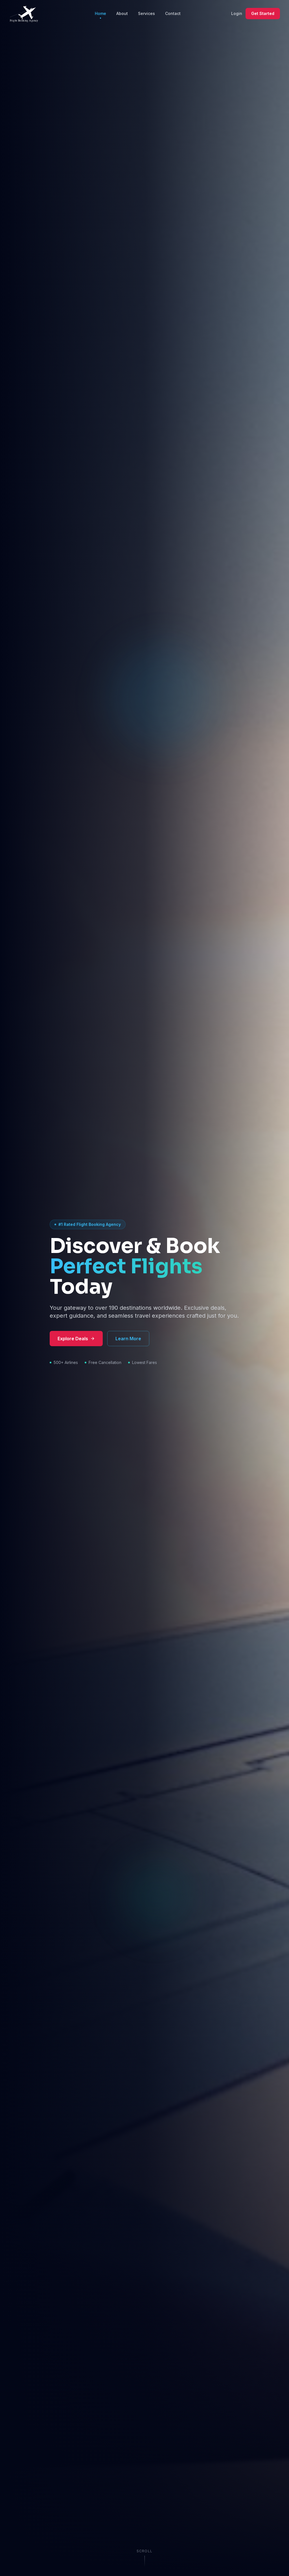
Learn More (128, 1339)
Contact (173, 13)
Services (146, 13)
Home (100, 13)
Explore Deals (73, 1339)
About (122, 13)
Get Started (263, 13)
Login (237, 13)
